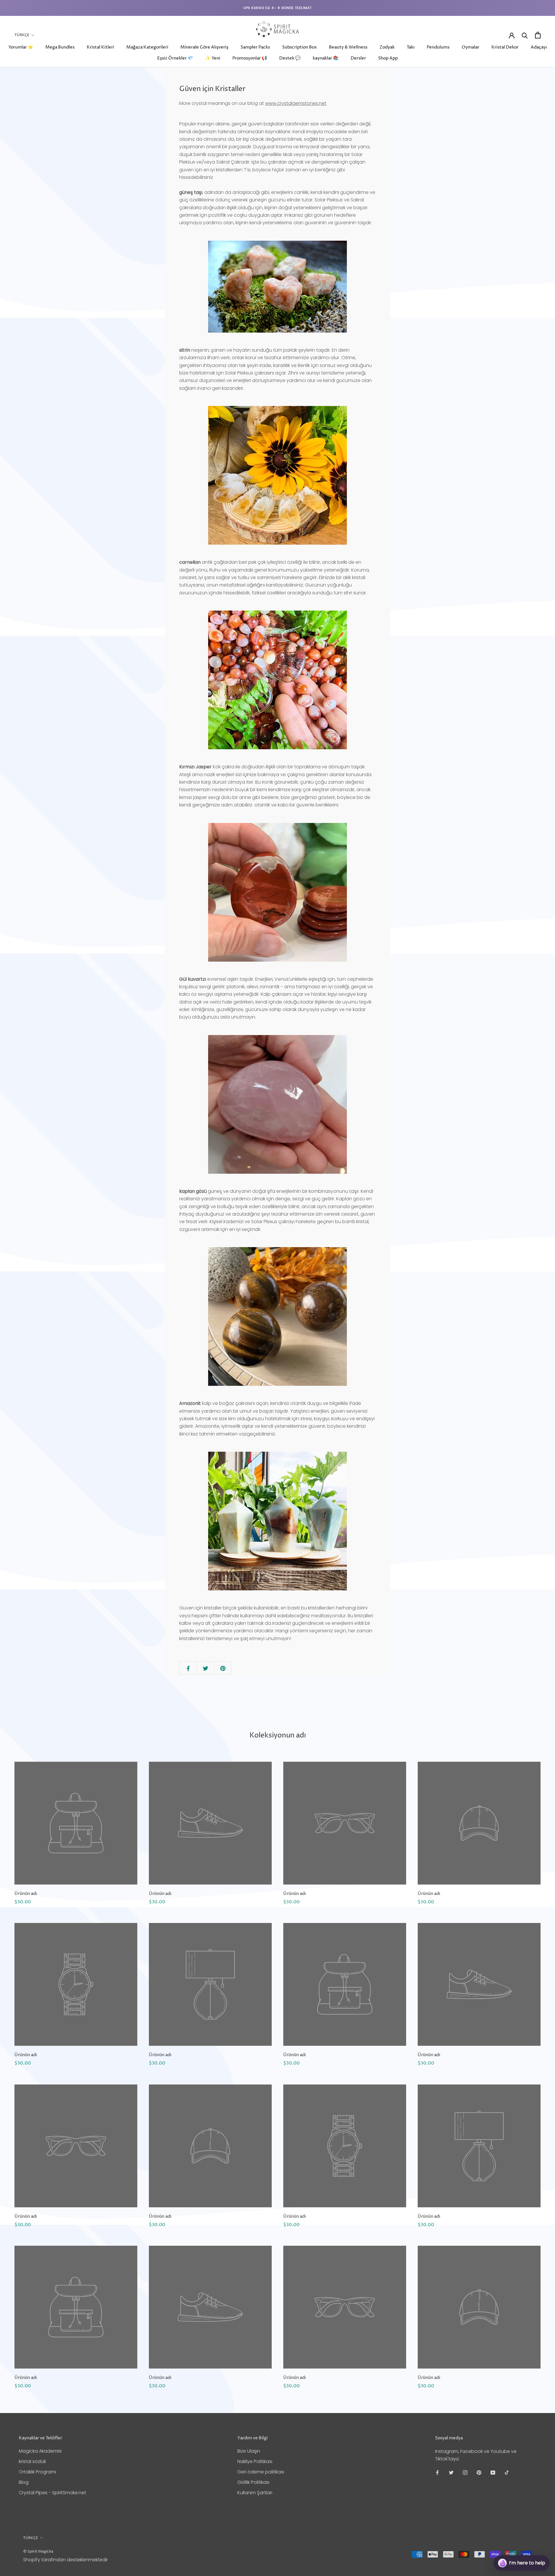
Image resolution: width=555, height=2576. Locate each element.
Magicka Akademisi (40, 2451)
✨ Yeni (213, 58)
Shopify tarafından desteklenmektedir (65, 2560)
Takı (411, 47)
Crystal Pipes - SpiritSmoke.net (52, 2493)
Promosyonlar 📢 (250, 58)
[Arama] (525, 35)
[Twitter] (451, 2472)
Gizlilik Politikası (253, 2482)
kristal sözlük (32, 2461)
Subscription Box (299, 47)
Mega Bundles (60, 47)
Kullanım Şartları (255, 2493)
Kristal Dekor (505, 47)
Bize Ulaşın (249, 2451)
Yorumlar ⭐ (21, 47)
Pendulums (438, 47)
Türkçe (22, 35)
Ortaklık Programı (37, 2472)
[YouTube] (493, 2472)
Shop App (388, 58)
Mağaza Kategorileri (147, 47)
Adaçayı (539, 47)
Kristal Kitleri (100, 47)
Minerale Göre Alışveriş (204, 47)
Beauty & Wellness (348, 47)
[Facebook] (437, 2472)
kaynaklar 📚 (326, 58)
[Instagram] (465, 2472)
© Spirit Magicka (38, 2551)
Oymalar (470, 47)
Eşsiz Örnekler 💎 (175, 58)
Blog (24, 2482)
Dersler (358, 58)
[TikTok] (507, 2472)
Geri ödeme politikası (261, 2472)
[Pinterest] (479, 2472)
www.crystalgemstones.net (296, 103)
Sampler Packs (255, 47)
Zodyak (387, 47)
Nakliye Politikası (255, 2461)
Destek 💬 (290, 58)
